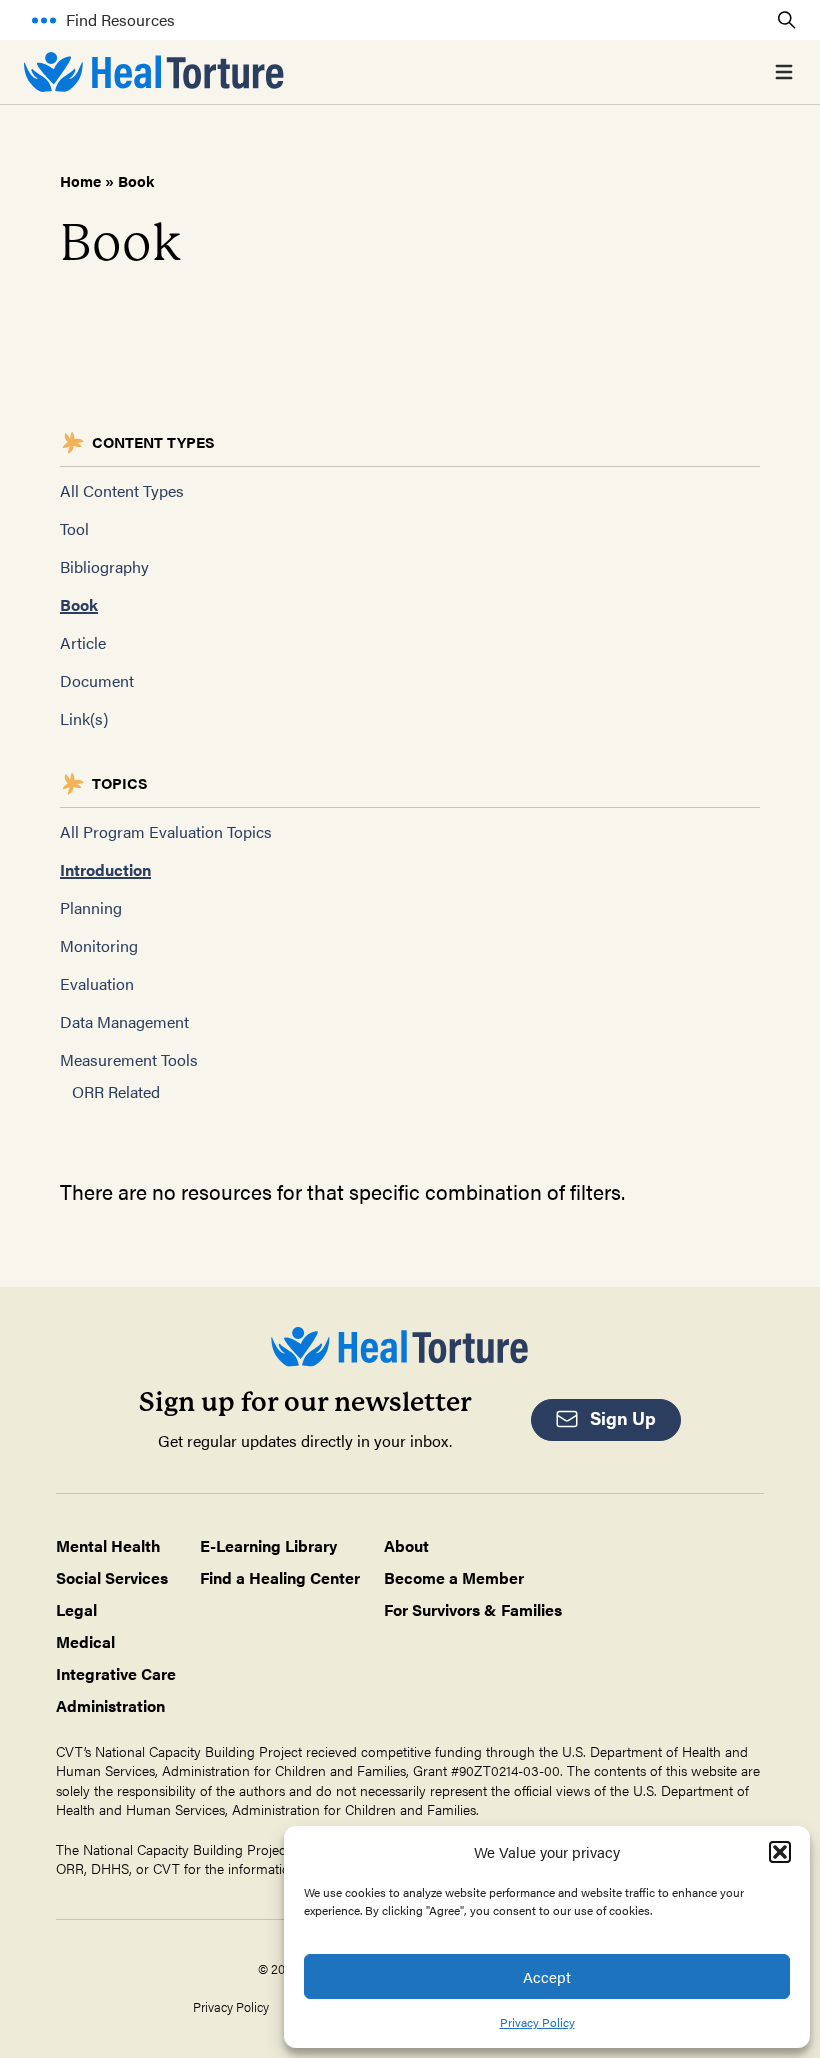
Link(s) (84, 718)
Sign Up (623, 1417)
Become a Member (454, 1577)
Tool (74, 528)
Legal (76, 1609)
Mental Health (108, 1545)
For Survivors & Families (473, 1609)
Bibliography (104, 566)
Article (83, 642)
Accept (547, 1976)
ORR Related (116, 1091)
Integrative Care (116, 1673)
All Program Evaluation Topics (166, 831)
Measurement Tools (129, 1059)
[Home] (154, 72)
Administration (110, 1705)
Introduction (105, 869)
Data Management (124, 1021)
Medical (85, 1641)
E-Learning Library (268, 1545)
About (406, 1545)
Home (80, 180)
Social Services (112, 1577)
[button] (780, 1852)
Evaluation (97, 983)
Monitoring (99, 945)
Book (79, 604)
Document (97, 680)
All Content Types (122, 490)
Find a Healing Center (280, 1577)
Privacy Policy (537, 2022)
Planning (91, 907)
